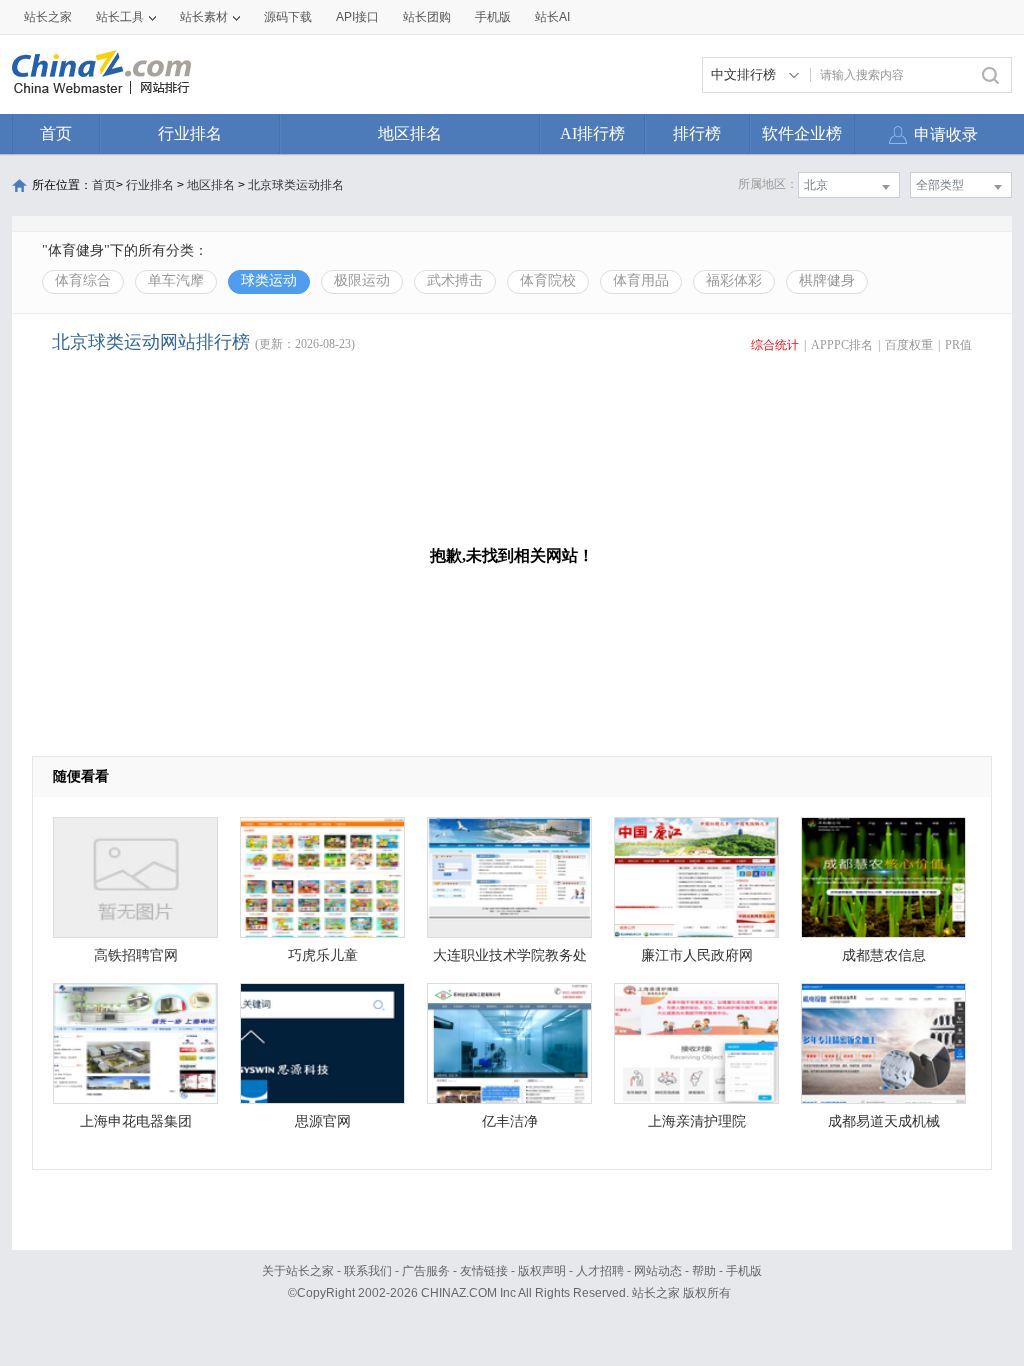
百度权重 (909, 345)
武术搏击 (455, 280)
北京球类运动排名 (296, 185)
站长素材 (204, 17)
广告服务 (426, 1271)
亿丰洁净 (510, 1121)
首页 (56, 133)
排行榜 (697, 133)
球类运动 (269, 280)
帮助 (704, 1271)
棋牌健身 (827, 280)
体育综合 (83, 280)
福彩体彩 (734, 280)
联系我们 (368, 1271)
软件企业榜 (802, 133)
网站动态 (658, 1271)
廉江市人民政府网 (697, 955)
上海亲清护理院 (697, 1121)
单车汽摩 (176, 280)
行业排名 (190, 133)
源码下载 (288, 17)
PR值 (958, 345)
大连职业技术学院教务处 (510, 955)
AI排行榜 (592, 133)
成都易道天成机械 (884, 1121)
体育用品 (641, 280)
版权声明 (542, 1271)
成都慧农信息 (884, 955)
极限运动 (362, 280)
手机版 (744, 1271)
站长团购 (427, 17)
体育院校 (548, 280)
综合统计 (775, 345)
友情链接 (484, 1271)
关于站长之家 (298, 1271)
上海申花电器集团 (136, 1121)
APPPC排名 (842, 345)
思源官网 (323, 1121)
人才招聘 (600, 1271)
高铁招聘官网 (136, 955)
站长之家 (48, 17)
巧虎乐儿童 (323, 955)
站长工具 (120, 17)
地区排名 (410, 133)
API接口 (357, 17)
